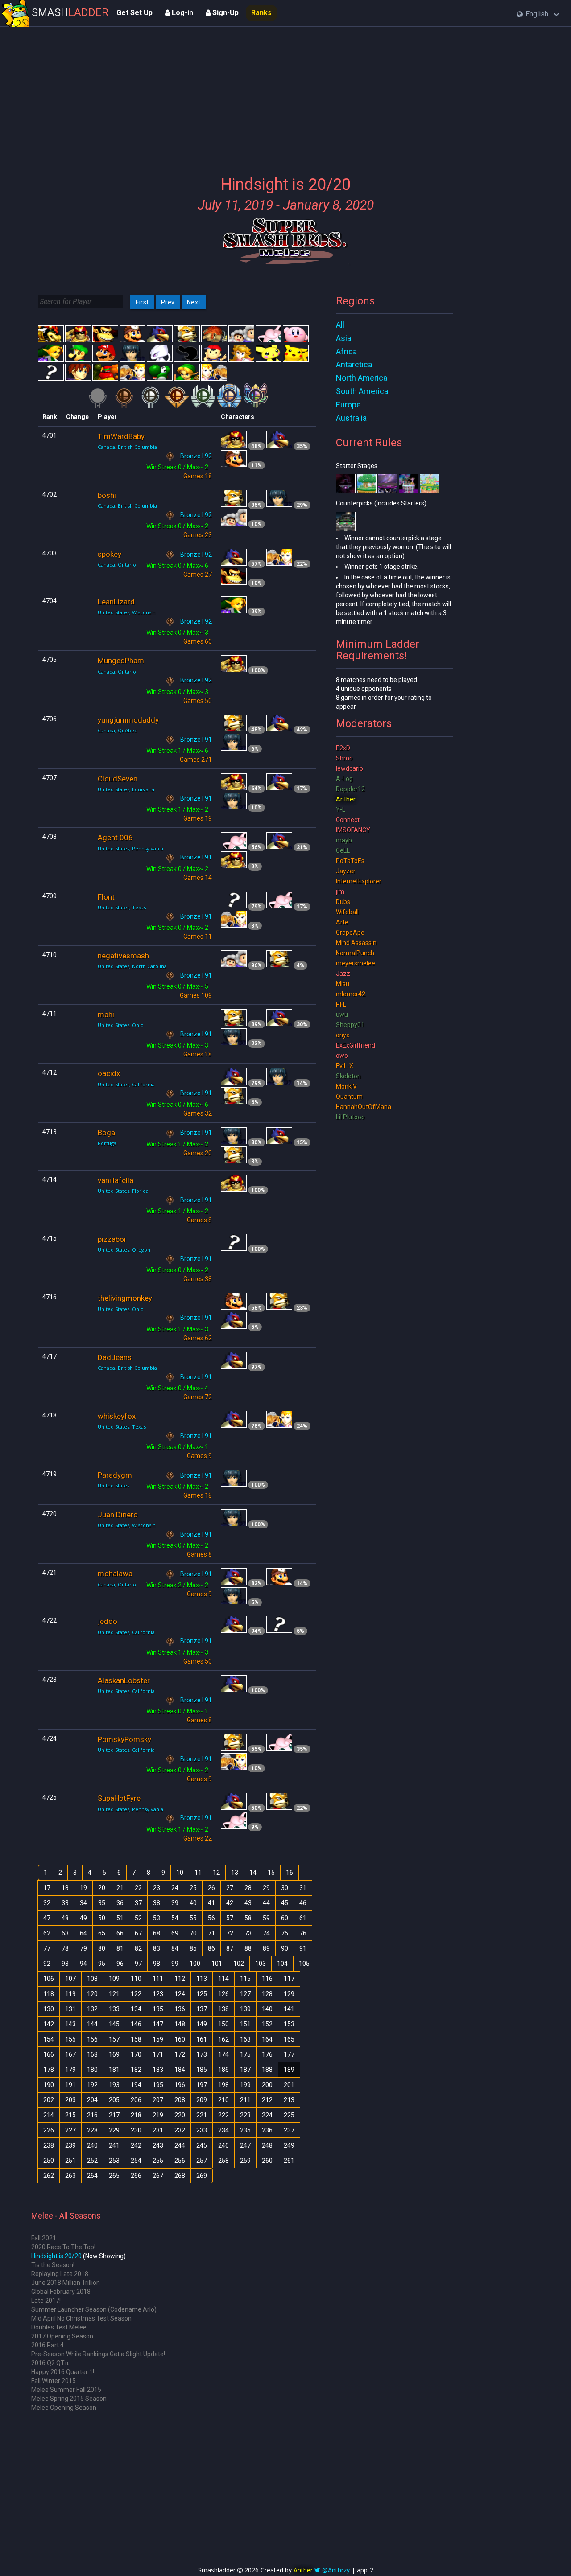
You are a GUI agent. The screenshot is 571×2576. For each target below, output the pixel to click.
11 (198, 1873)
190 (49, 2085)
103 (261, 1964)
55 (193, 1918)
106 (49, 1979)
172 (180, 2054)
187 (245, 2070)
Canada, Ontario (117, 565)
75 (285, 1933)
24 (175, 1888)
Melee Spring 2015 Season (69, 2399)
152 (267, 2024)
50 (102, 1918)
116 (267, 1979)
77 (47, 1948)
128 (267, 1994)
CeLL (343, 850)
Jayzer (346, 871)
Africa (346, 351)
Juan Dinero (118, 1515)
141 (289, 2009)
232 (180, 2130)
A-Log (344, 779)
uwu (342, 1015)
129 (289, 1994)
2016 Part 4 (48, 2345)
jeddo (108, 1621)
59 (266, 1918)
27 (230, 1888)
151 (245, 2024)
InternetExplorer (359, 881)
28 (248, 1888)
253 (114, 2161)
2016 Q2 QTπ (50, 2363)
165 (289, 2039)
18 (65, 1888)
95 (102, 1964)
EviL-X (345, 1066)
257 (202, 2161)
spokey (110, 554)
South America (362, 391)
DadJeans (115, 1357)
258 (223, 2161)
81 (120, 1948)
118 (49, 1994)
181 (114, 2070)
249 (289, 2145)
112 (180, 1979)
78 (65, 1948)
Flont (106, 897)
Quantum (349, 1097)
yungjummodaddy (128, 720)
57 (230, 1918)
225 (289, 2115)
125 (202, 1994)
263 (70, 2176)
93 (65, 1964)
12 (216, 1873)
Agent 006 (115, 838)
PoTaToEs (350, 861)
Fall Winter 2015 (54, 2381)
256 (180, 2161)
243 (158, 2145)
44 (266, 1903)
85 (193, 1948)
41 (211, 1903)
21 (120, 1888)
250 (49, 2161)
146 (136, 2024)
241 (114, 2145)
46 (303, 1903)
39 (175, 1903)
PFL (341, 1004)
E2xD (343, 748)
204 (92, 2100)
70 (193, 1933)
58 (248, 1918)
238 (49, 2145)
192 (92, 2085)
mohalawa (115, 1574)
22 (138, 1888)
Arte (342, 922)
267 (158, 2176)
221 (202, 2115)
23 (157, 1888)
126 (223, 1994)
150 (223, 2024)
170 (136, 2054)
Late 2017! (46, 2301)
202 (49, 2100)
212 (267, 2100)
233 (202, 2130)
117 (289, 1979)
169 (114, 2054)
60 (285, 1918)
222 (223, 2115)
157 (114, 2039)
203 (70, 2100)
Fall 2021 (44, 2238)
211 (245, 2100)
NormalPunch (355, 953)
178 (49, 2070)
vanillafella (116, 1180)
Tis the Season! (53, 2265)
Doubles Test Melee (59, 2327)
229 (114, 2130)
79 (83, 1948)
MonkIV (346, 1086)
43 (248, 1903)
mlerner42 (351, 994)
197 (202, 2085)
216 (92, 2115)
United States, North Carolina (132, 966)
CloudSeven (118, 779)
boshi (107, 495)
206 (136, 2100)
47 (47, 1918)
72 (230, 1933)
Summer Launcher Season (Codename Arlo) (94, 2309)
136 (180, 2009)
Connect (348, 820)
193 (114, 2085)
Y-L (341, 809)
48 (65, 1918)
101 (217, 1964)
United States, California (126, 1084)
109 (114, 1979)
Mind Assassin (356, 943)
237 (289, 2130)
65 (102, 1933)
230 (136, 2130)
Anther (346, 799)
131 (70, 2009)
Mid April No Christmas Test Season (81, 2318)
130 (49, 2009)
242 (136, 2145)
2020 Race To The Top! (63, 2247)
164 (267, 2039)
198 (223, 2085)
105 (304, 1964)
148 (180, 2024)
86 (211, 1948)
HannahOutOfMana (364, 1107)
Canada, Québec (117, 730)
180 (92, 2070)
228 (92, 2130)
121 (114, 1994)
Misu (343, 984)
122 (136, 1994)
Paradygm (115, 1475)
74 (266, 1933)
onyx (343, 1035)
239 (70, 2145)
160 (180, 2039)
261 (289, 2161)
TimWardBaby (121, 436)
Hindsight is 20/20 (56, 2256)
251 (70, 2161)
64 (83, 1933)
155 (70, 2039)
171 (158, 2054)
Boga (106, 1133)
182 (136, 2070)
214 (49, 2115)
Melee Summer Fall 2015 (66, 2390)
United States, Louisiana (126, 789)
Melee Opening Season (64, 2408)
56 (211, 1918)
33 (65, 1903)
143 (70, 2024)
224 (267, 2115)
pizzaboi (112, 1239)
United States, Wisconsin (127, 612)
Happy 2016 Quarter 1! (63, 2372)
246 (223, 2145)
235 (245, 2130)
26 (211, 1888)
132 (92, 2009)
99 (175, 1964)
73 (248, 1933)
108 (92, 1979)
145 (114, 2024)
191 (70, 2085)
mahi (106, 1015)
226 (49, 2130)
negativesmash (123, 956)
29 (266, 1888)
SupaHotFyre (119, 1798)
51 (120, 1918)
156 (92, 2039)
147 (158, 2024)
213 (289, 2100)
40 (193, 1903)
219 (158, 2115)
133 (114, 2009)
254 (136, 2161)
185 (202, 2070)
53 (157, 1918)
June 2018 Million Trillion (66, 2283)
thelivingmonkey (125, 1298)
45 (285, 1903)
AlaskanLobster (124, 1680)
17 (47, 1888)
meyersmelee (356, 963)
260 (267, 2161)
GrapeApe (350, 933)
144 (92, 2024)
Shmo (344, 758)
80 (102, 1948)
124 (180, 1994)
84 (175, 1948)
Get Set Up (134, 13)
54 (175, 1918)
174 (223, 2054)
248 (267, 2145)
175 (245, 2054)
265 (114, 2176)
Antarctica (354, 364)
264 (92, 2176)
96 (120, 1964)
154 (49, 2039)
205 (114, 2100)
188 (267, 2070)
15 (271, 1873)
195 (158, 2085)
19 (83, 1888)
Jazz (343, 974)
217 (114, 2115)
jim (340, 892)
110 (136, 1979)
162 (223, 2039)
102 (239, 1964)
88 (248, 1948)
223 (245, 2115)
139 (245, 2009)
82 (138, 1948)
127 (245, 1994)
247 (245, 2145)
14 (253, 1873)
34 (83, 1903)
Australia (351, 418)
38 (157, 1903)
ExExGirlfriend (356, 1045)
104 (282, 1964)
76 (303, 1933)
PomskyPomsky (124, 1739)
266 (136, 2176)
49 (83, 1918)
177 (289, 2054)
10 (180, 1873)
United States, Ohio (121, 1025)
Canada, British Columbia (127, 447)
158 (136, 2039)
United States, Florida (123, 1191)
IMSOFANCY (353, 830)
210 (223, 2100)
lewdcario (350, 768)
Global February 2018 (61, 2292)
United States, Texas (122, 907)
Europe (348, 405)
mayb (344, 840)
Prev (168, 302)
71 (211, 1933)
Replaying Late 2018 (60, 2274)
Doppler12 (350, 789)
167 (70, 2054)
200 (267, 2085)
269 (202, 2176)
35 (102, 1903)
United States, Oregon (124, 1250)
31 (303, 1888)
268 (180, 2176)
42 (230, 1903)
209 (202, 2100)
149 (202, 2024)
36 (120, 1903)
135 (158, 2009)
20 (102, 1888)
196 (180, 2085)
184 (180, 2070)
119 (70, 1994)
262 (49, 2176)
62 (47, 1933)
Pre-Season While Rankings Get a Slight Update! (98, 2354)
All (340, 325)
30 (285, 1888)
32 (47, 1903)
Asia (343, 338)
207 (158, 2100)
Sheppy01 (350, 1025)
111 (158, 1979)
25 (193, 1888)
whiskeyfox (117, 1416)
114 (223, 1979)
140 (267, 2009)
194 (136, 2085)
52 (138, 1918)
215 (70, 2115)
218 (136, 2115)
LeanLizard (116, 602)
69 (175, 1933)
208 (180, 2100)
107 (70, 1979)
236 (267, 2130)
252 (92, 2161)
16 (290, 1873)
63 (65, 1933)
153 (289, 2024)
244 (180, 2145)
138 (223, 2009)
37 (138, 1903)
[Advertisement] (285, 96)
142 (49, 2024)
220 (180, 2115)
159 (158, 2039)
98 (157, 1964)
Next (194, 302)
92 (47, 1964)
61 (303, 1918)
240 (92, 2145)
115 (245, 1979)
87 (230, 1948)
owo (342, 1056)
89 (266, 1948)
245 (202, 2145)
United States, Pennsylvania (130, 848)
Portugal (108, 1143)
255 (158, 2161)
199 (245, 2085)
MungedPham (121, 661)
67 (138, 1933)
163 (245, 2039)
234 (223, 2130)
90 (285, 1948)
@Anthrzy (336, 2570)
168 (92, 2054)
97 (138, 1964)
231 (158, 2130)
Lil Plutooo (350, 1117)
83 (157, 1948)
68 (157, 1933)
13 (235, 1873)
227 (70, 2130)
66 (120, 1933)
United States (114, 1485)
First (142, 302)
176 (267, 2054)
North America (362, 378)
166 (49, 2054)
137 (202, 2009)
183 (158, 2070)
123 (158, 1994)
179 (70, 2070)
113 (202, 1979)
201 (289, 2085)
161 (202, 2039)
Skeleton (348, 1076)
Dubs (343, 902)
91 (303, 1948)
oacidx (109, 1073)
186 (223, 2070)
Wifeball (347, 912)
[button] (538, 14)
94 (83, 1964)
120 (92, 1994)
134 (136, 2009)
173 (202, 2054)
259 (245, 2161)
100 (195, 1964)
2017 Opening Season (62, 2336)
